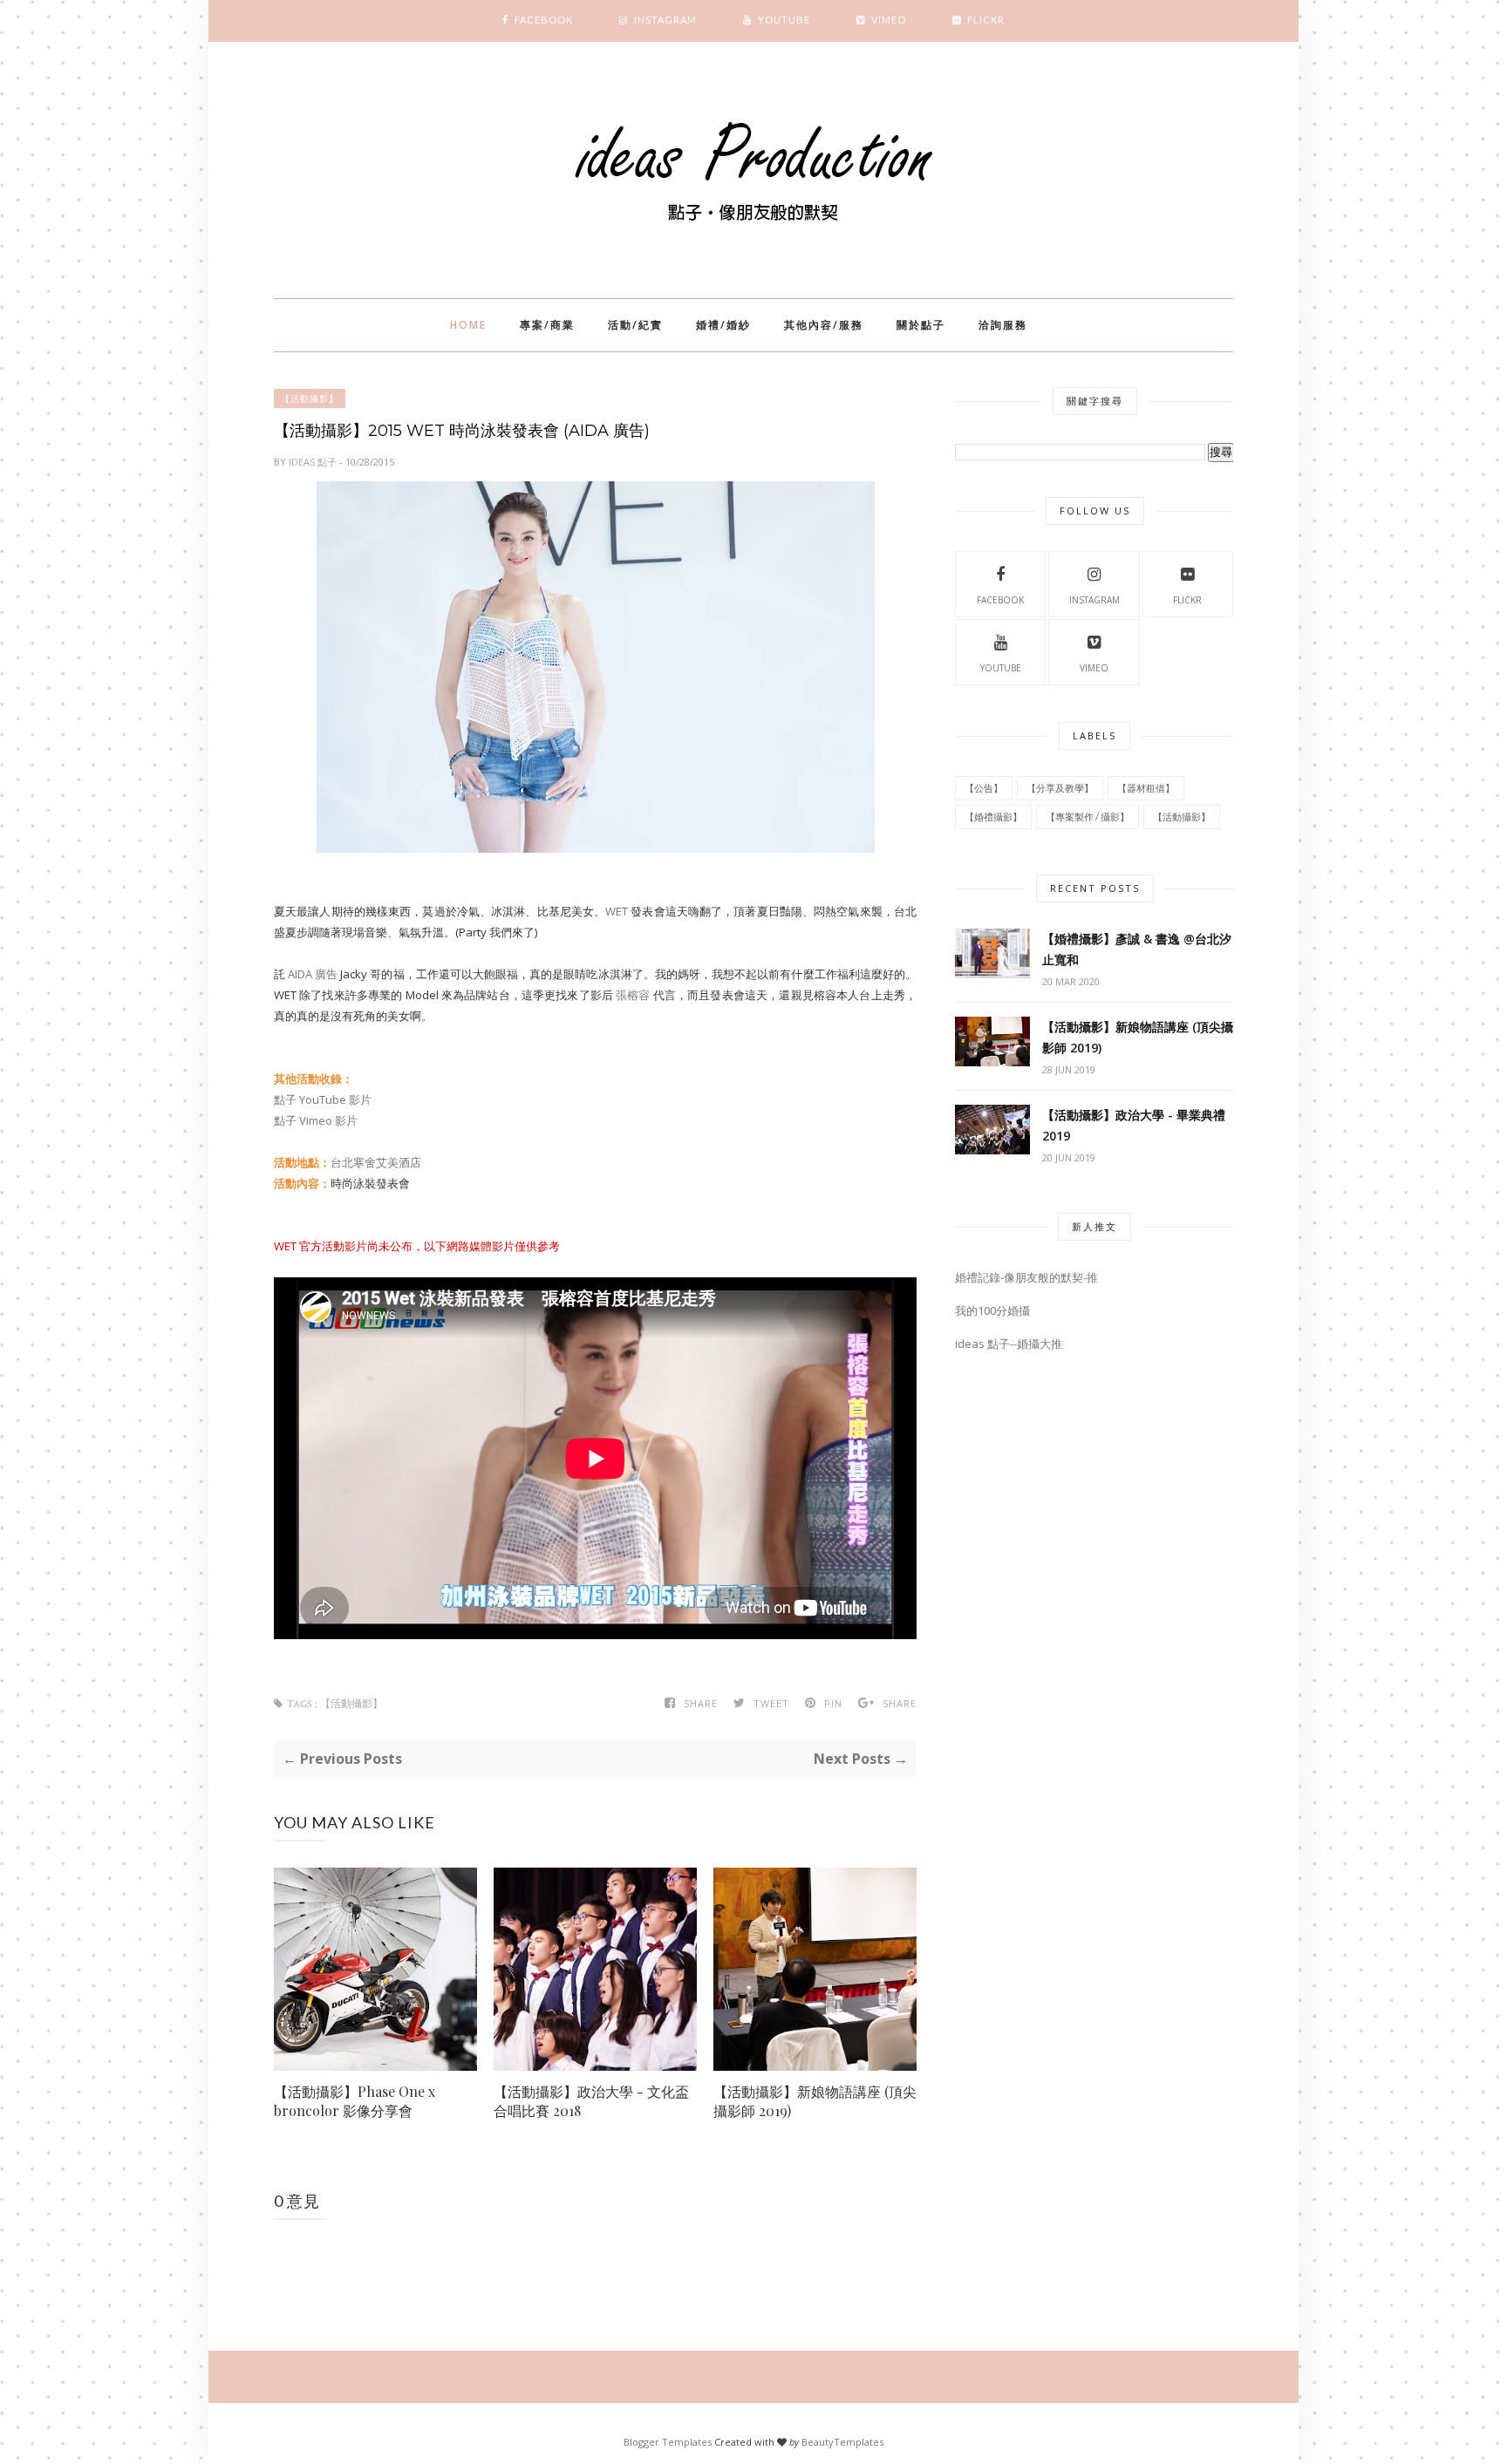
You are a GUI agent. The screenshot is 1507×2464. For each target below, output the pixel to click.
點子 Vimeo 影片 (316, 1120)
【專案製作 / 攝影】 (1088, 817)
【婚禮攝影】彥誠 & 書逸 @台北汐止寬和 (1137, 949)
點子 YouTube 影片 (323, 1099)
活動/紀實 (635, 325)
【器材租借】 (1146, 788)
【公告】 (984, 788)
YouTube (1001, 668)
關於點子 (921, 325)
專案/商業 (547, 325)
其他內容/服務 (824, 325)
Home (468, 325)
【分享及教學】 (1060, 788)
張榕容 (633, 995)
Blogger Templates (668, 2442)
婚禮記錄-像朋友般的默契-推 (1026, 1277)
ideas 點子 (314, 462)
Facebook (1000, 600)
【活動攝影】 (310, 398)
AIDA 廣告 (313, 974)
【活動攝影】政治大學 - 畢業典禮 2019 (1134, 1125)
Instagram (1094, 600)
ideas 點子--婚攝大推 (1009, 1344)
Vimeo (1094, 668)
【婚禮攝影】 (993, 817)
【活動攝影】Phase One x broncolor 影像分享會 (355, 2101)
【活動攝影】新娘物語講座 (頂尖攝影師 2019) (815, 2101)
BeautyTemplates (842, 2442)
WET (617, 911)
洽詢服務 (1003, 325)
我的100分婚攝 (992, 1310)
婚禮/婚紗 (723, 325)
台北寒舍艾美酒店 (376, 1162)
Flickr (1187, 600)
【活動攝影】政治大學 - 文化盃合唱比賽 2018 (591, 2101)
